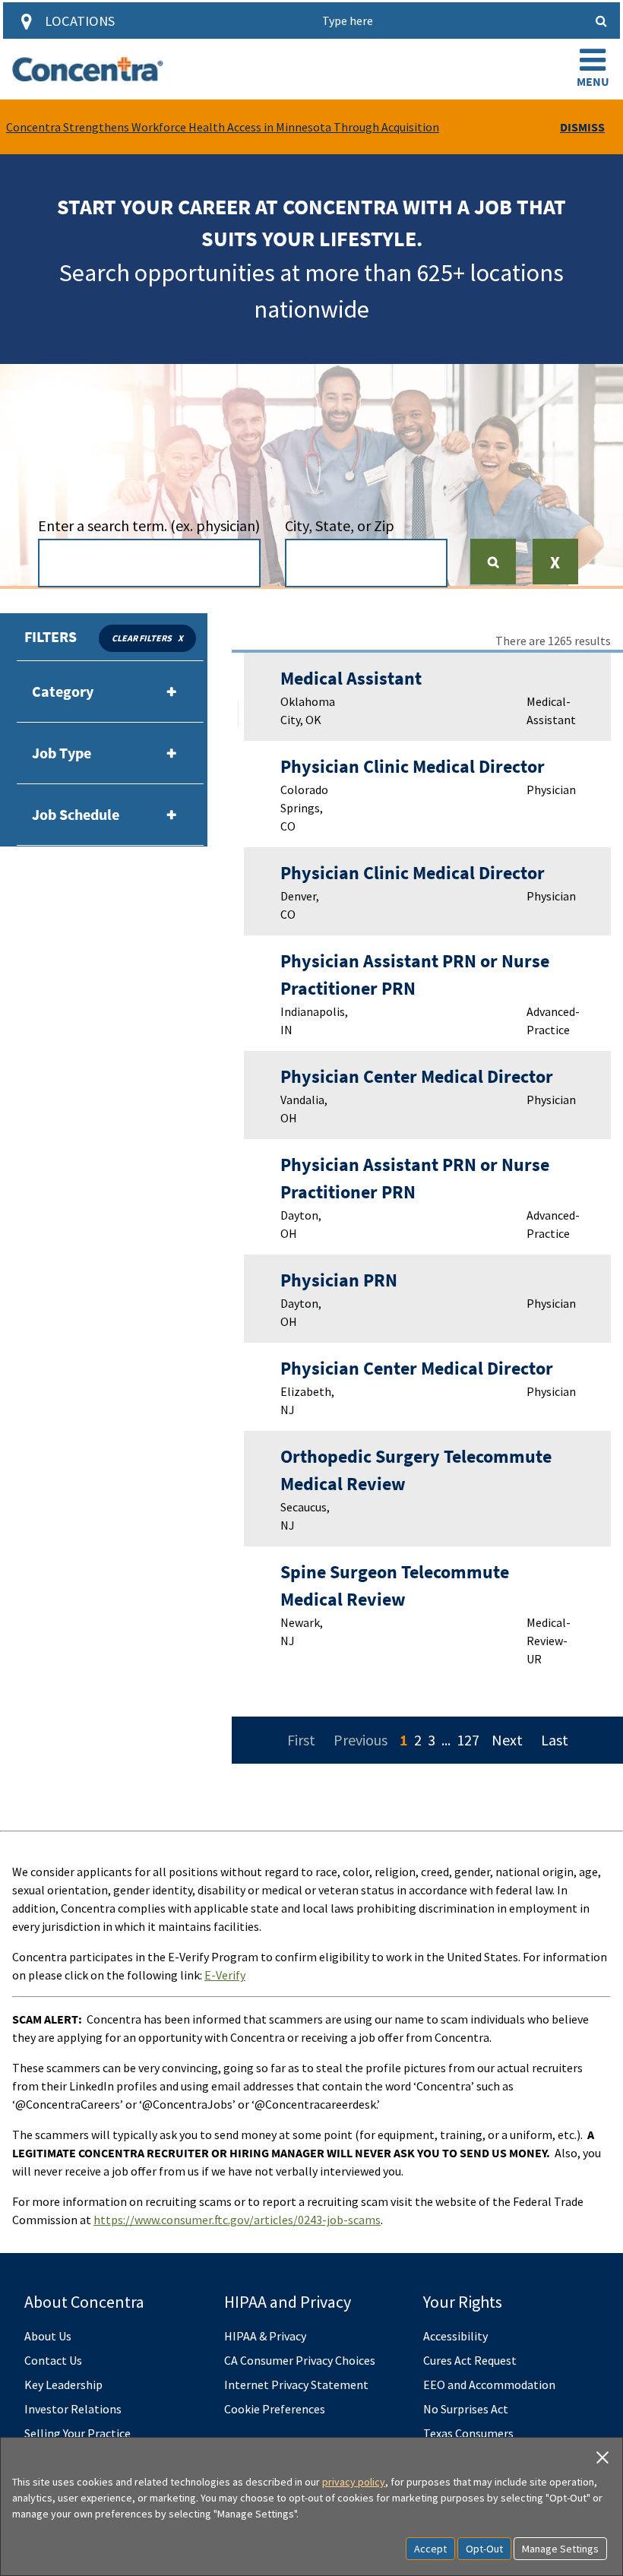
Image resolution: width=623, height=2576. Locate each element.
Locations (80, 21)
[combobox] (150, 563)
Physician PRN (339, 1280)
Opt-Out (484, 2549)
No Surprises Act (466, 2409)
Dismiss (582, 127)
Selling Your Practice (77, 2433)
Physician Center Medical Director (417, 1076)
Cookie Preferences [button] (275, 2409)
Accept (430, 2549)
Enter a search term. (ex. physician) (149, 525)
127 (468, 1740)
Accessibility (455, 2336)
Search (499, 562)
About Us (48, 2336)
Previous (361, 1740)
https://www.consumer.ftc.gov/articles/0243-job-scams (237, 2220)
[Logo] (88, 69)
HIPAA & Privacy (265, 2336)
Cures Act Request (470, 2360)
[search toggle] (602, 21)
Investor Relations (73, 2409)
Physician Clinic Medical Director (413, 766)
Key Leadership (63, 2385)
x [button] (180, 638)
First (301, 1740)
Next (507, 1740)
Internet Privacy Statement (296, 2385)
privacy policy (354, 2482)
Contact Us (53, 2360)
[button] (593, 69)
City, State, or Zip (340, 525)
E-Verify (225, 1975)
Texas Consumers (468, 2433)
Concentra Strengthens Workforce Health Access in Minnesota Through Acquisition (223, 127)
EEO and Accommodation (489, 2385)
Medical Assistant (351, 678)
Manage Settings (560, 2549)
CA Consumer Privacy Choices (300, 2360)
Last (555, 1740)
